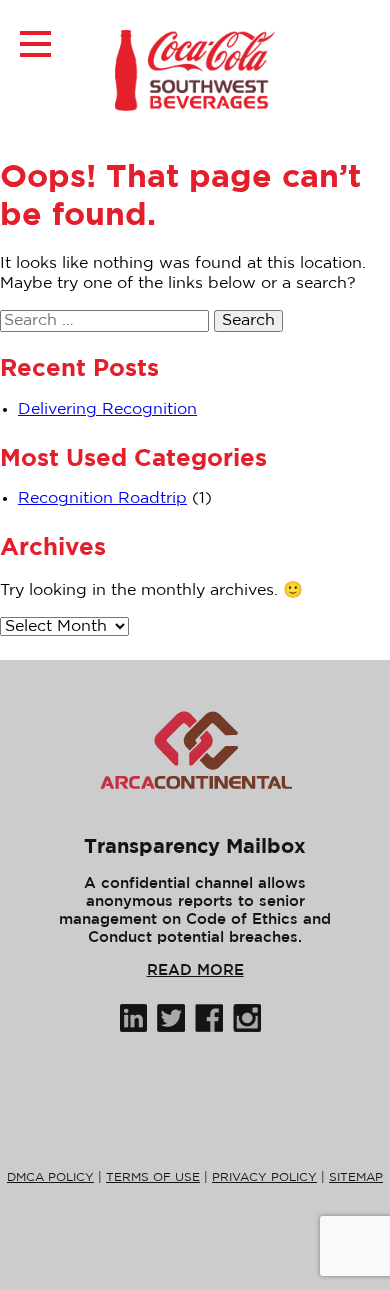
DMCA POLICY (50, 1177)
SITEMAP (356, 1177)
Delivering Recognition (107, 409)
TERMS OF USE (153, 1177)
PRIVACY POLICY (264, 1177)
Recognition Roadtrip (102, 498)
